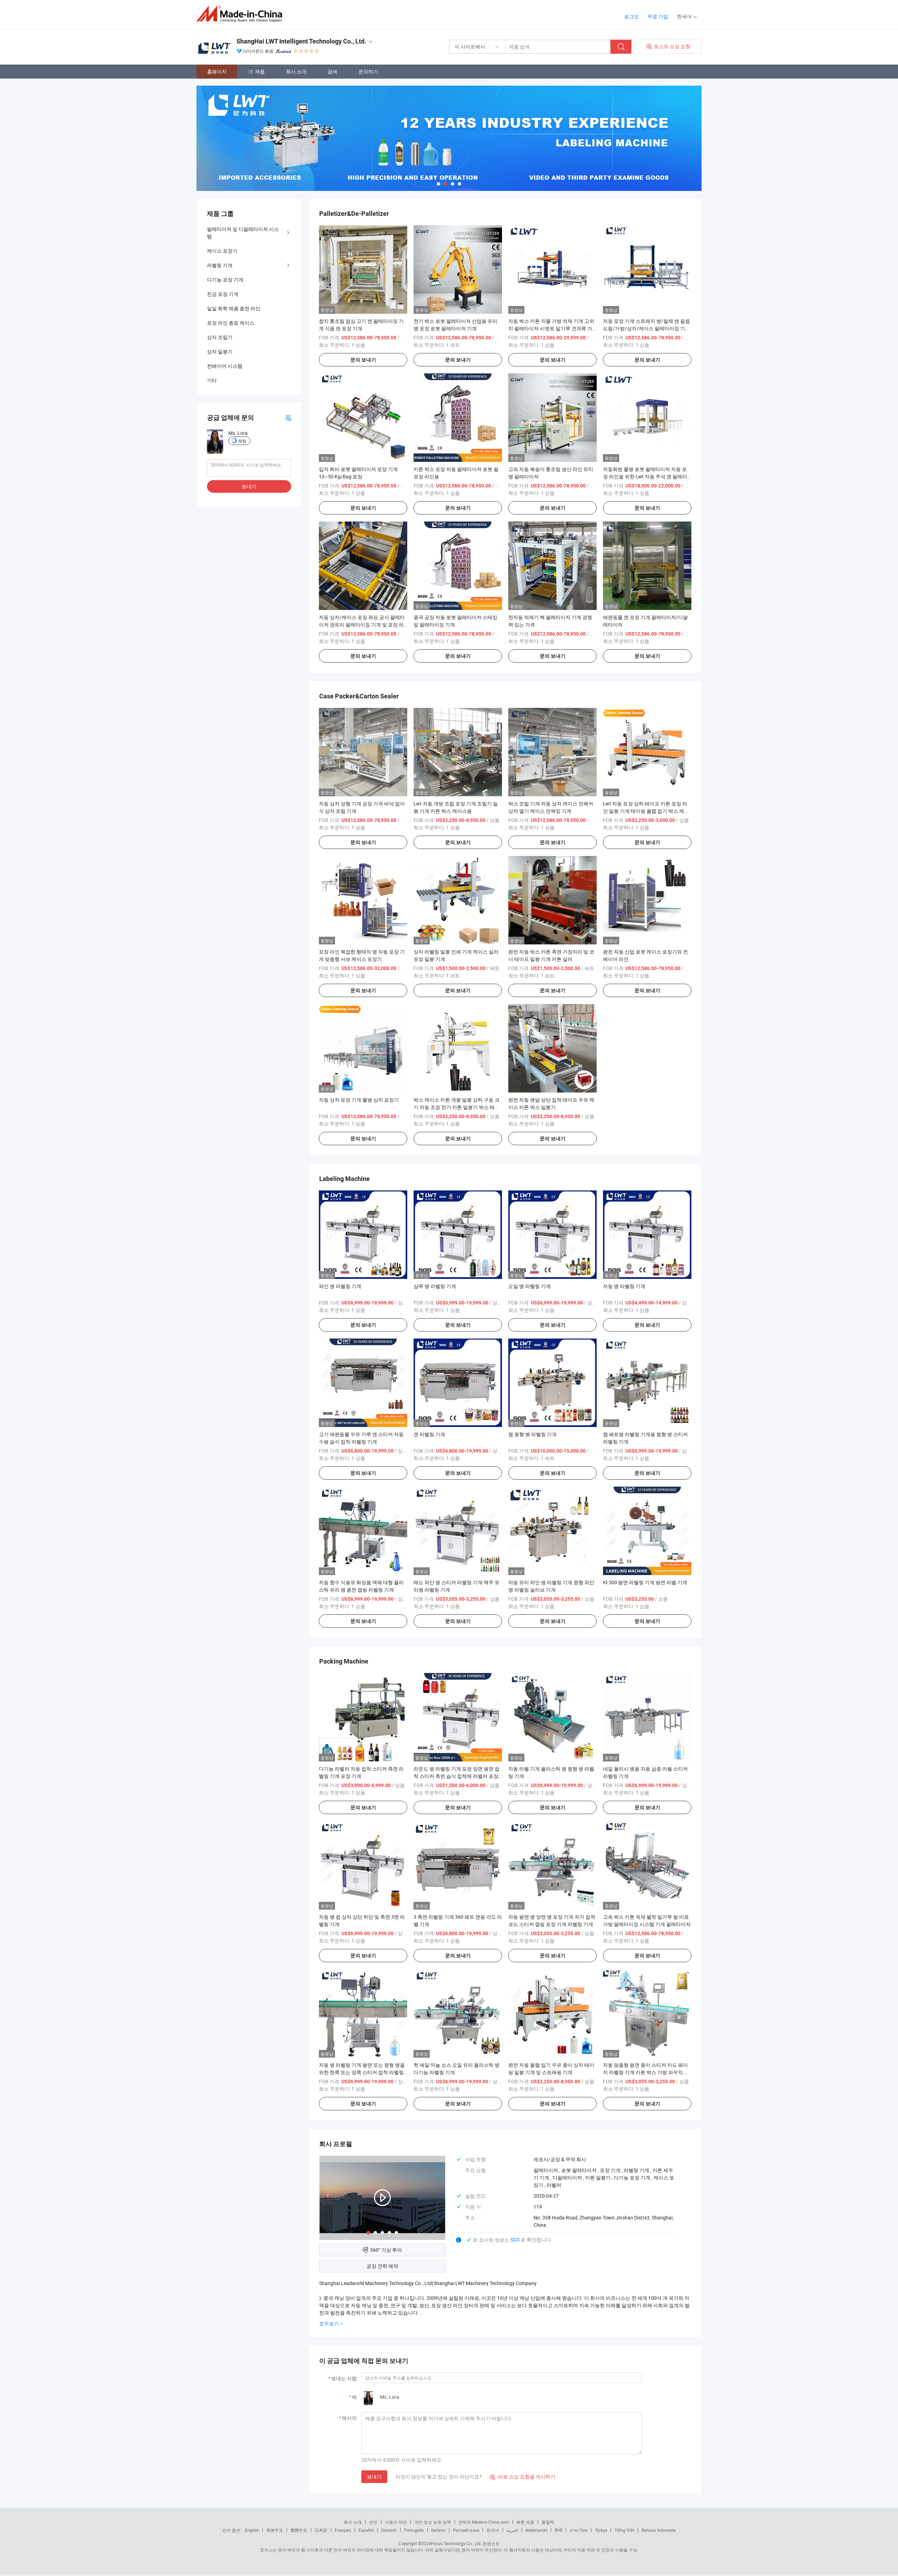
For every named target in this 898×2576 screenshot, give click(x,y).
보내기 (374, 2477)
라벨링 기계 (220, 265)
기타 (212, 380)
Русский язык (466, 2530)
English (252, 2530)
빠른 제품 (525, 2522)
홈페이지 (217, 71)
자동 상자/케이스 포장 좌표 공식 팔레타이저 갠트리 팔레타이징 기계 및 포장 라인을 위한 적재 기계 (362, 625)
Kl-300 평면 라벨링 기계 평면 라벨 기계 (645, 1582)
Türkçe (601, 2530)
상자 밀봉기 (220, 351)
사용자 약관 (396, 2522)
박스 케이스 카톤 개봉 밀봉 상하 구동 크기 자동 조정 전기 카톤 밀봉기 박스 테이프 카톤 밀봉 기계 (457, 1107)
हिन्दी (558, 2530)
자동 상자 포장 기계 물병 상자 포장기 (359, 1100)
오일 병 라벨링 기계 (530, 1286)
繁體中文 (299, 2530)
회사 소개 (296, 71)
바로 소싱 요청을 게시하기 (522, 2477)
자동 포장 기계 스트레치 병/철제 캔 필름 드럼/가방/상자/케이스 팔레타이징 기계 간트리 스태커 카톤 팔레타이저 (646, 328)
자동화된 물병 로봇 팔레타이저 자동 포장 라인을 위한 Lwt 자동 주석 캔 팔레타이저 (645, 476)
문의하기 (368, 71)
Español (366, 2530)
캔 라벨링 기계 (429, 1434)
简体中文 (275, 2530)
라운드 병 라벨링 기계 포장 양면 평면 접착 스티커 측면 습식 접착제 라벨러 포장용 (457, 1776)
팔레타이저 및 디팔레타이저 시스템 (243, 233)
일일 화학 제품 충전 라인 (234, 308)
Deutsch (389, 2530)
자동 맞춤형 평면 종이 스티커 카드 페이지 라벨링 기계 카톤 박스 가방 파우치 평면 (646, 2072)
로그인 (631, 16)
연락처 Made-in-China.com (484, 2522)
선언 (373, 2522)
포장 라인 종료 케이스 (231, 323)
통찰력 (548, 2522)
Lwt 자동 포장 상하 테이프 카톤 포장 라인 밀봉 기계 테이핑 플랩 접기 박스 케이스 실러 (646, 811)
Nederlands (536, 2530)
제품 (260, 71)
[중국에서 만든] (242, 14)
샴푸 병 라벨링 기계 (435, 1286)
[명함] (288, 417)
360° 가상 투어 (386, 2250)
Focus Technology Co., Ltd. (456, 2543)
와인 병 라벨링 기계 (340, 1286)
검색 (333, 71)
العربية (512, 2530)
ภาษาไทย (579, 2530)
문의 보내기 (363, 360)
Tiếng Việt (624, 2530)
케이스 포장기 (222, 251)
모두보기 (329, 2323)
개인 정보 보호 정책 (433, 2522)
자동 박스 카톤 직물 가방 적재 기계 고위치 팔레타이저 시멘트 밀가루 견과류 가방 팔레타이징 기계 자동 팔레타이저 (551, 328)
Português (414, 2530)
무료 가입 (658, 16)
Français (343, 2530)
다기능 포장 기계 (225, 280)
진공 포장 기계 (223, 294)
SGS (515, 2240)
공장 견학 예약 (382, 2266)
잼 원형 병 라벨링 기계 (532, 1434)
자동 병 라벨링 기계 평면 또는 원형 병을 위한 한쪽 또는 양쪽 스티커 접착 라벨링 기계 (362, 2072)
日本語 (321, 2530)
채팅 (242, 441)
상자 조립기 (220, 337)
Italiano (438, 2530)
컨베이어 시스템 (225, 366)
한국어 (493, 2530)
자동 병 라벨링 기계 (624, 1286)
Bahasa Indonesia (659, 2530)
